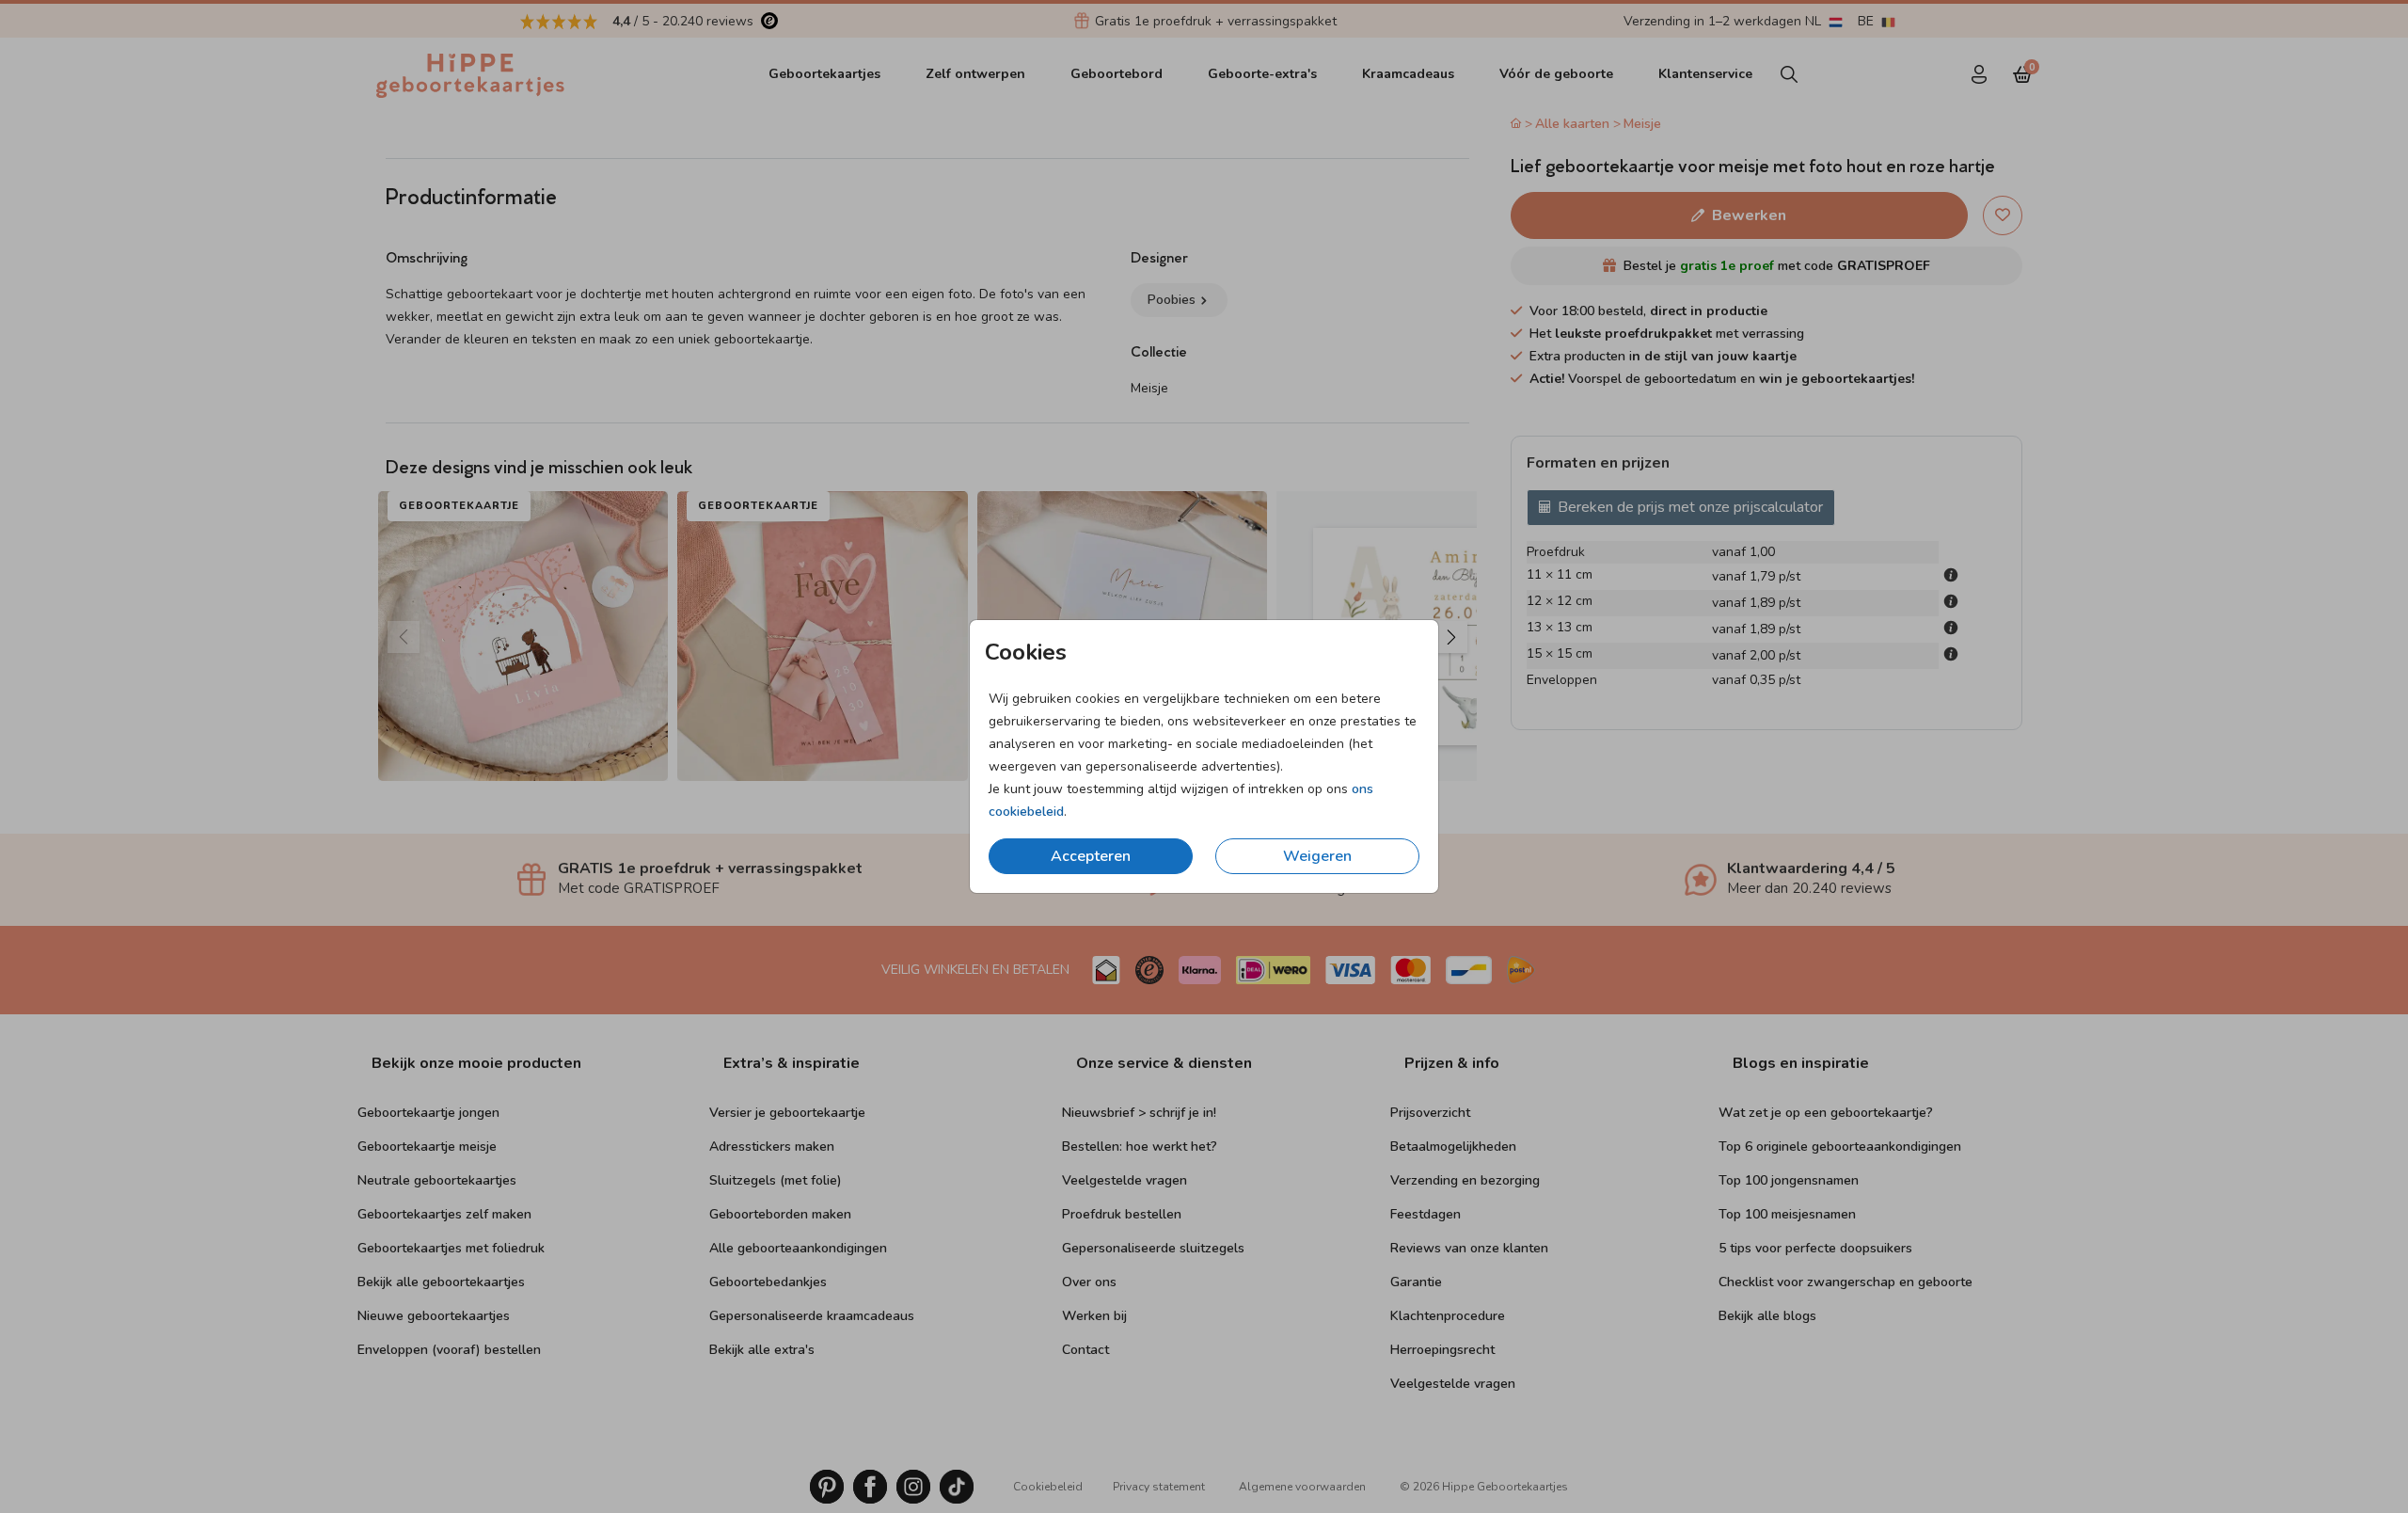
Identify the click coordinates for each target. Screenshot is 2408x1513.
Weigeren (1317, 856)
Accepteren (1091, 856)
